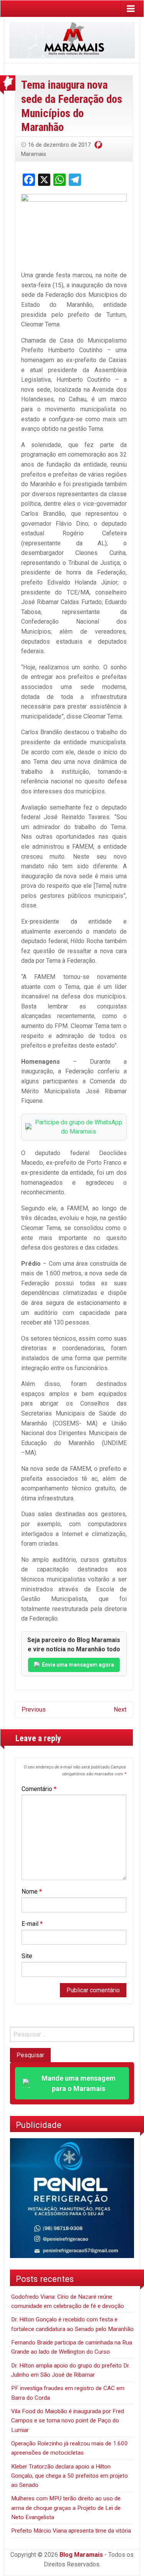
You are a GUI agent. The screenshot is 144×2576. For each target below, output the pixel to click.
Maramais (34, 154)
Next (120, 1709)
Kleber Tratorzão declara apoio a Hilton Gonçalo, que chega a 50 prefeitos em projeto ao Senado (70, 2476)
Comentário (39, 1789)
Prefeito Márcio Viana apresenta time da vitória (71, 2531)
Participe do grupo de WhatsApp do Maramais (79, 1127)
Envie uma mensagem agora (78, 1665)
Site (27, 1956)
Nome (32, 1891)
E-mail (32, 1924)
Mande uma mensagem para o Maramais (79, 2083)
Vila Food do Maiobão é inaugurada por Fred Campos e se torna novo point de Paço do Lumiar (68, 2421)
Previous (34, 1709)
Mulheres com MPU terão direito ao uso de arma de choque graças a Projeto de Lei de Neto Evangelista (66, 2508)
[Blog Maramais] (72, 40)
